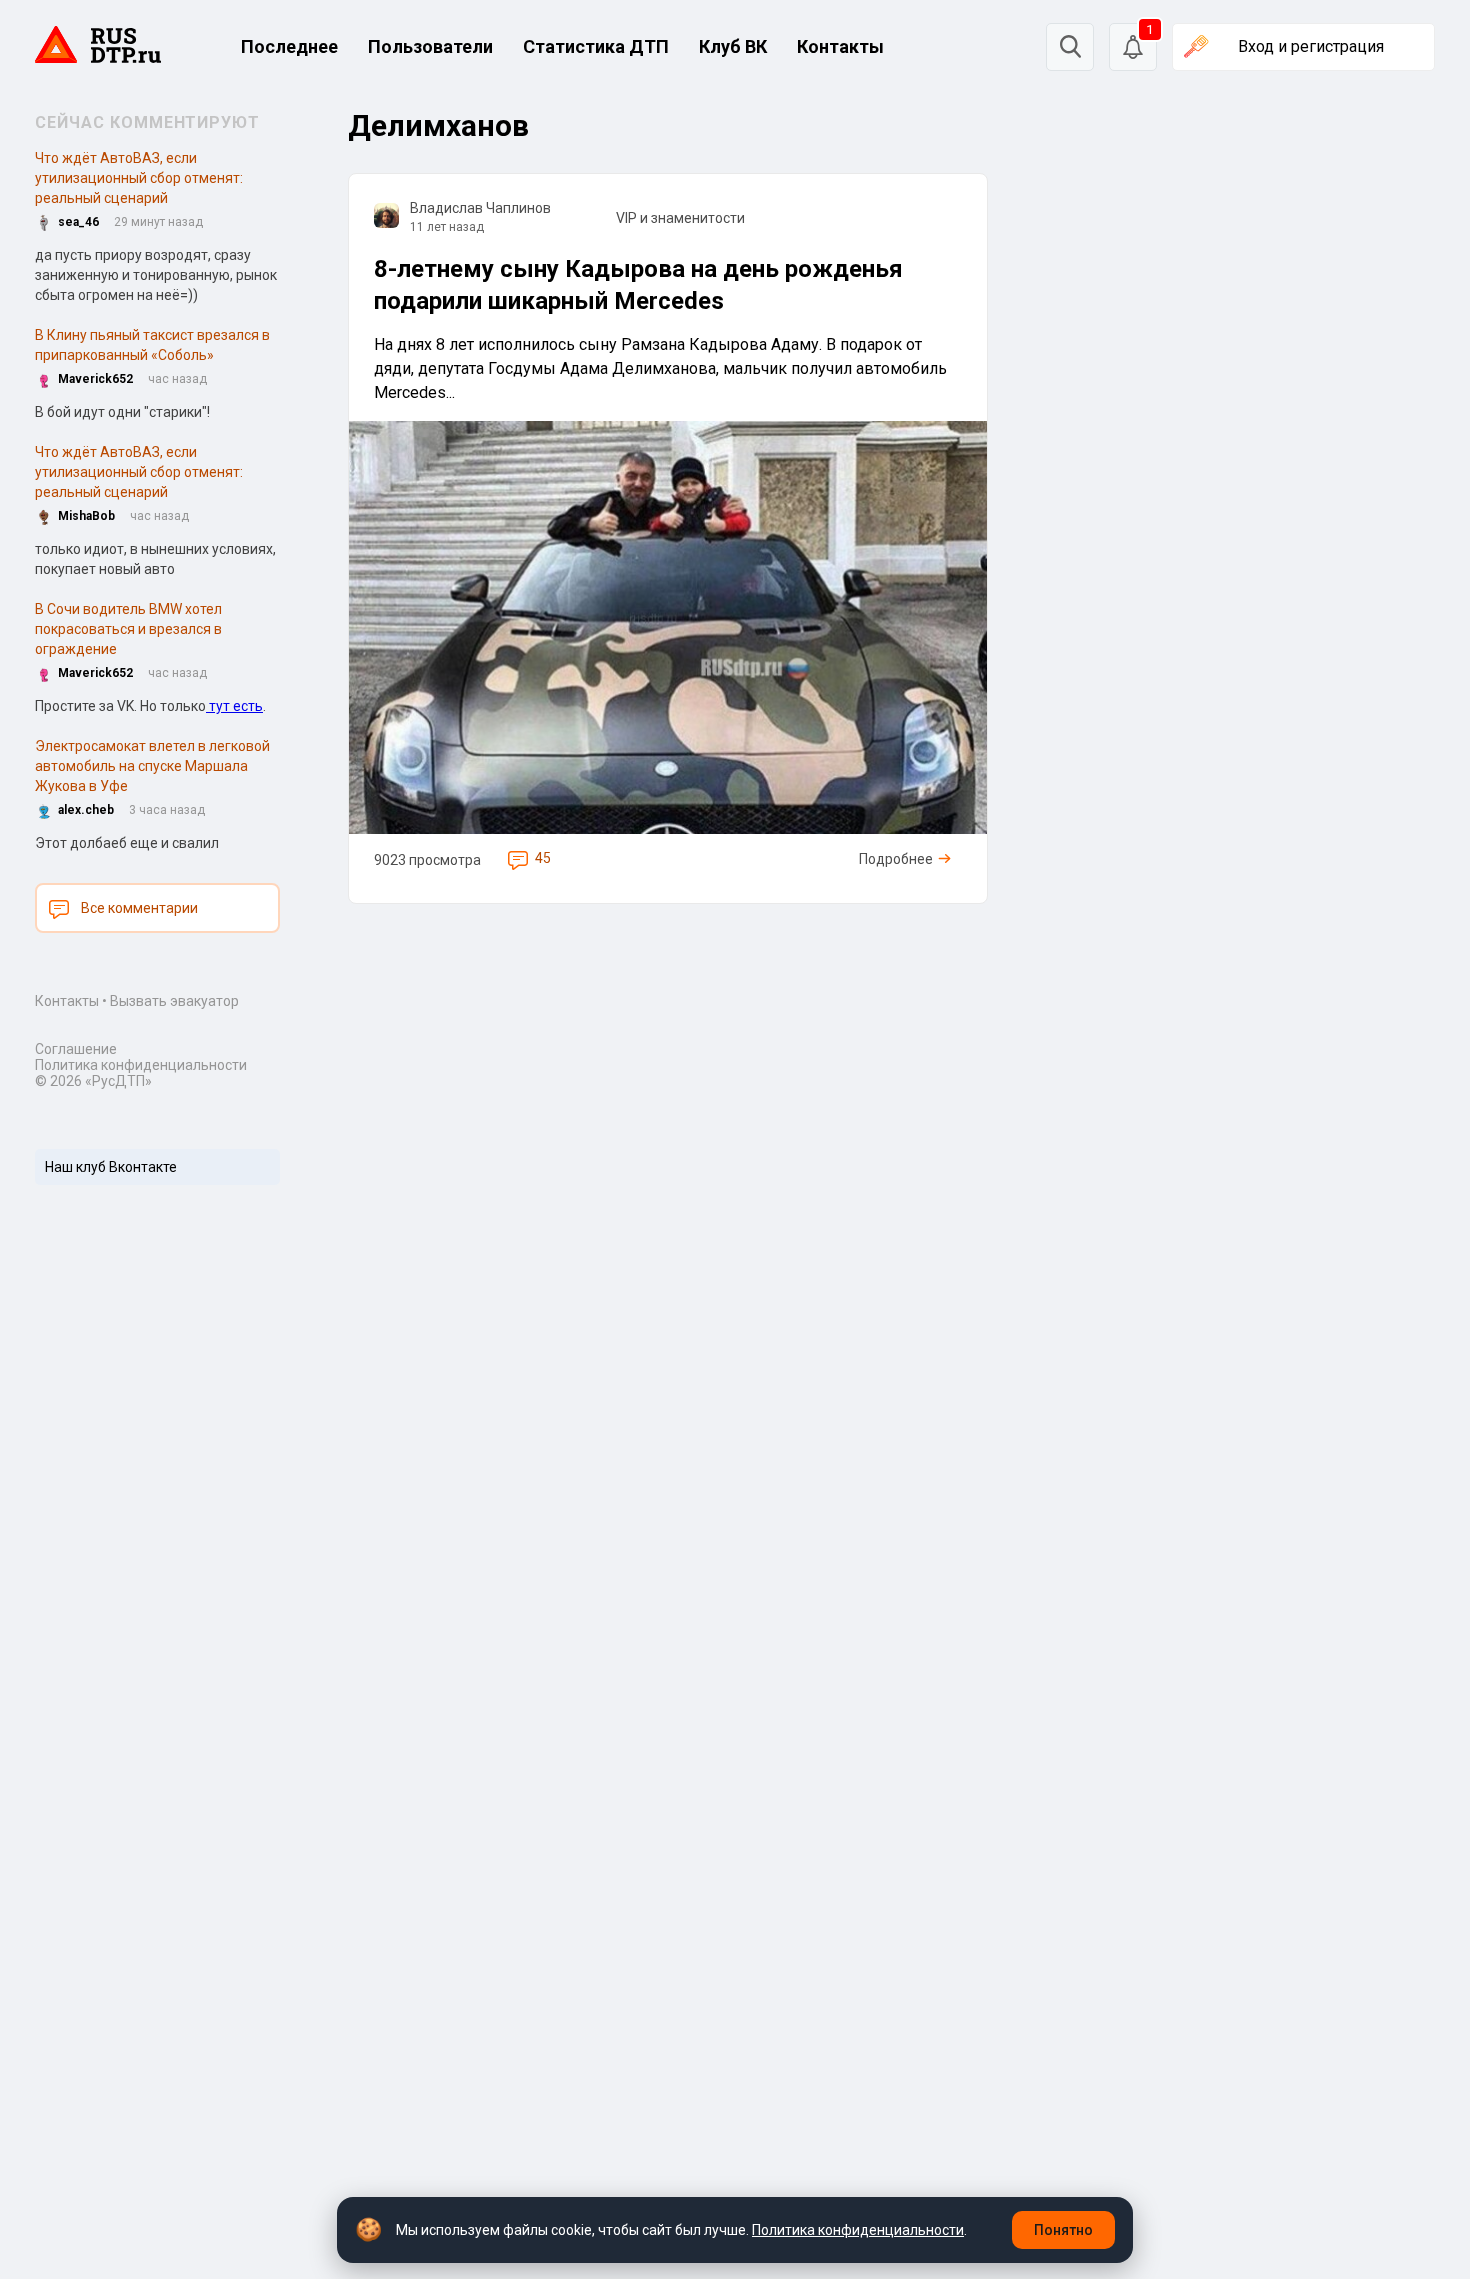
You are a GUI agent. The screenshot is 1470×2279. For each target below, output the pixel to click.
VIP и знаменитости (680, 218)
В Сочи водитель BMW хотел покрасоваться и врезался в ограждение (128, 629)
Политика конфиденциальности (141, 1065)
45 (543, 858)
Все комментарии (139, 908)
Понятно (1063, 2230)
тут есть (234, 706)
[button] (1133, 47)
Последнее (289, 46)
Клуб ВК (733, 46)
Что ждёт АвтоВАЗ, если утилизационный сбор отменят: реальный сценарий (139, 178)
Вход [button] (1311, 46)
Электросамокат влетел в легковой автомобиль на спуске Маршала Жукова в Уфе (152, 766)
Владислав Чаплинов (480, 208)
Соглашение (76, 1049)
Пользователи (430, 46)
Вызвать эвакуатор (174, 1001)
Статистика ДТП (596, 46)
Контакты (840, 46)
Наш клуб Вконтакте (111, 1167)
